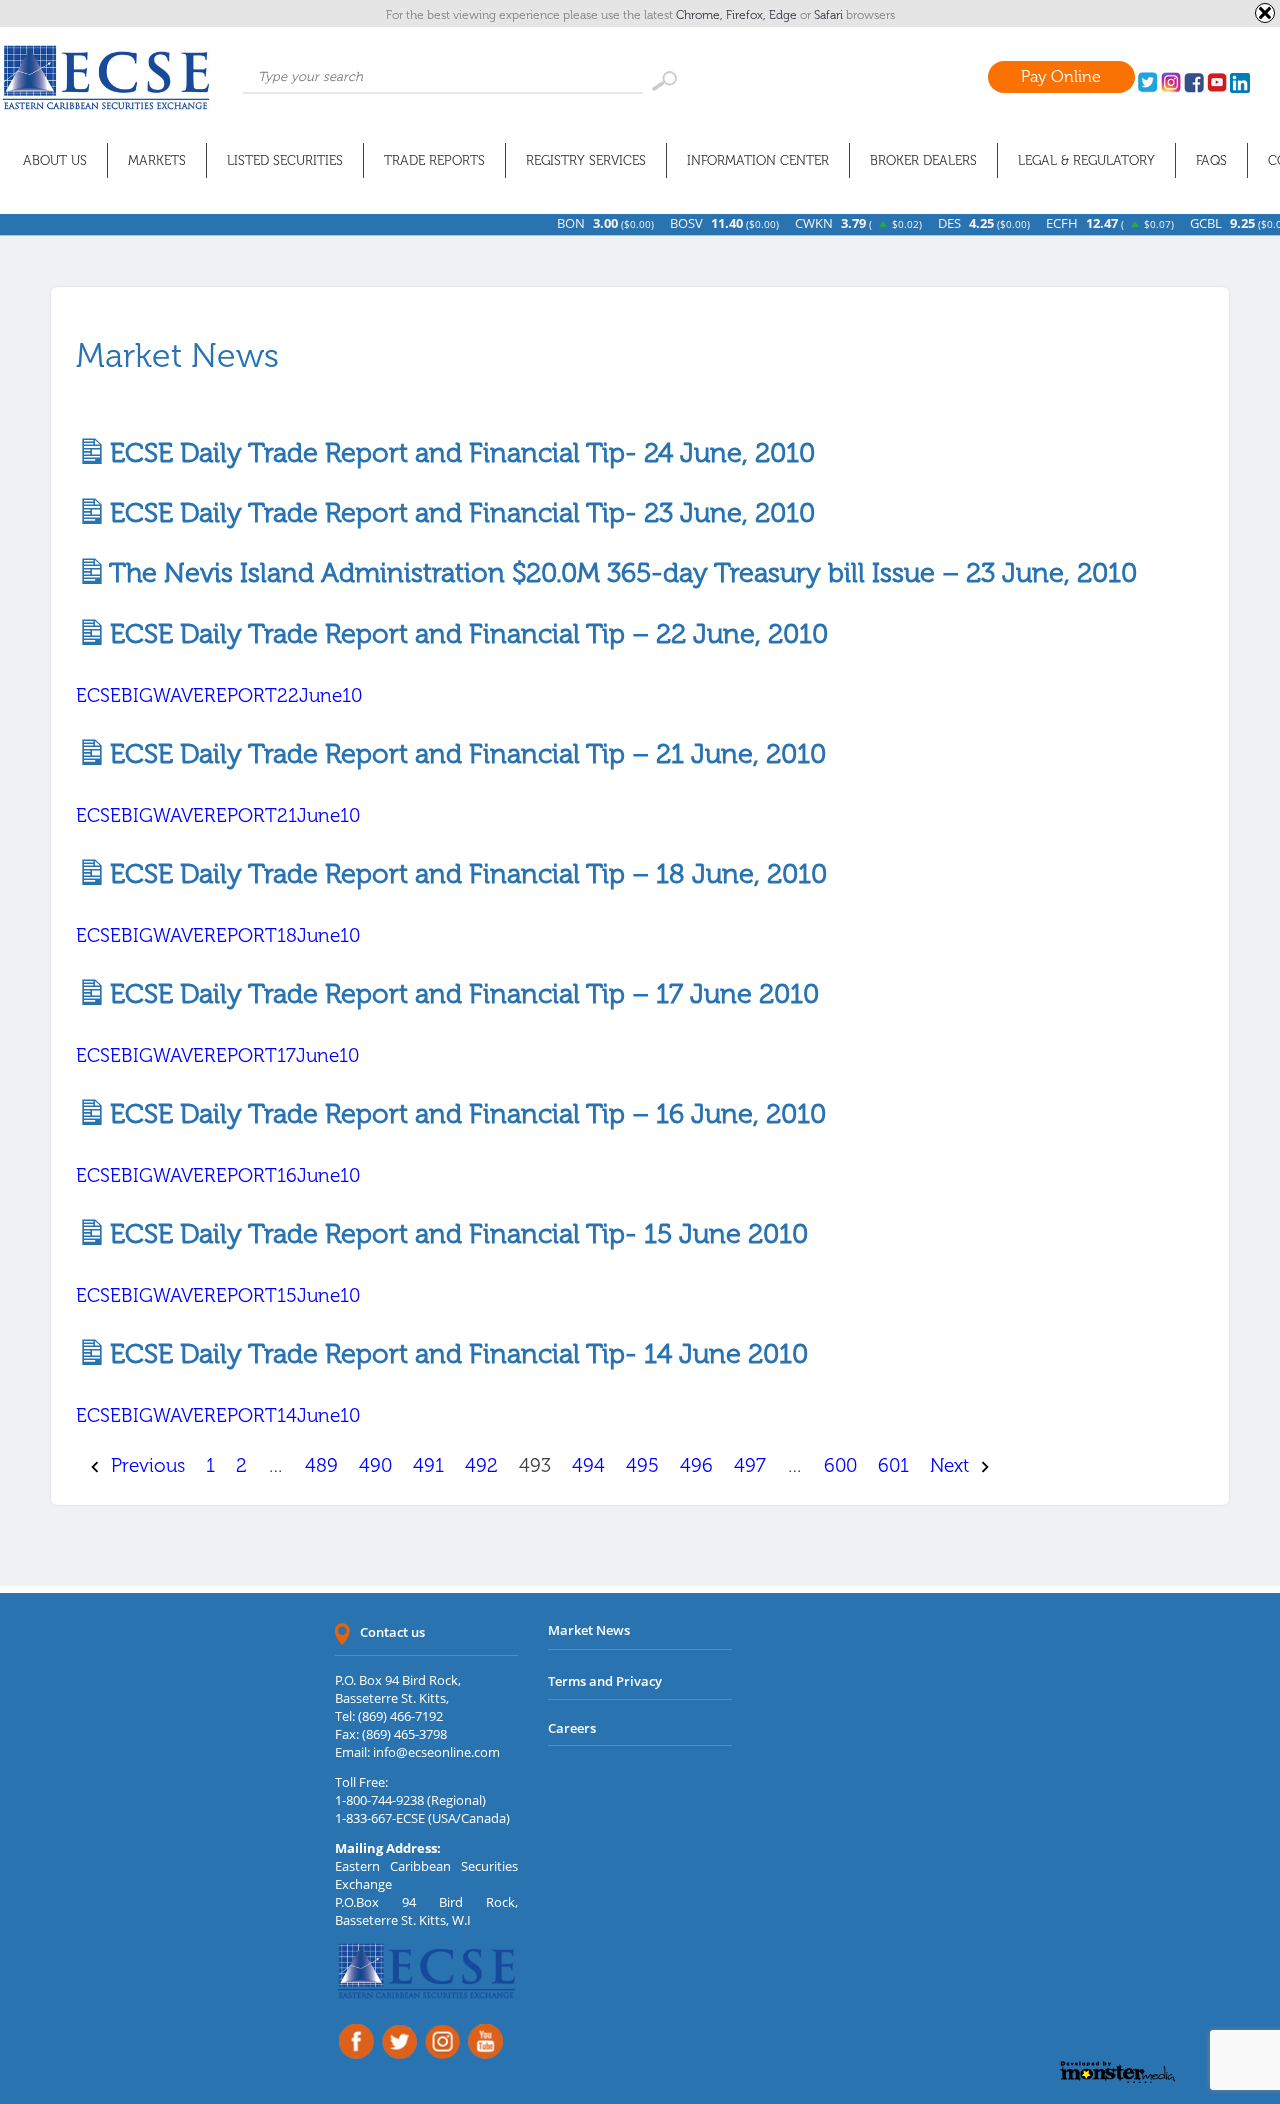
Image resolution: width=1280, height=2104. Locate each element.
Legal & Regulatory (1086, 160)
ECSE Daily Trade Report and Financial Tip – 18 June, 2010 (461, 873)
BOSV (650, 223)
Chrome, (701, 15)
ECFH (1026, 223)
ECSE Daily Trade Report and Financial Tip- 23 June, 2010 (455, 512)
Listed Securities (285, 160)
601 (893, 1465)
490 (375, 1465)
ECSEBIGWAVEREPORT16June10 (218, 1175)
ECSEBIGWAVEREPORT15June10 (218, 1295)
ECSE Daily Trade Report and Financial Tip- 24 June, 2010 (455, 452)
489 (321, 1465)
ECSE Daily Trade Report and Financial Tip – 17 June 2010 (457, 993)
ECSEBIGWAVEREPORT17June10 (217, 1055)
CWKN (778, 223)
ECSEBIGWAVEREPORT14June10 (218, 1415)
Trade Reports (434, 160)
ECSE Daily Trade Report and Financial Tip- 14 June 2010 (452, 1353)
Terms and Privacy (605, 1681)
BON (535, 223)
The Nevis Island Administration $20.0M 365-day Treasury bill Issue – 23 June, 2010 (616, 572)
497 (750, 1465)
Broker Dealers (923, 160)
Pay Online (1061, 76)
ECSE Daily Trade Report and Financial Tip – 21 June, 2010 (461, 753)
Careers (572, 1728)
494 (588, 1465)
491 (428, 1465)
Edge (784, 15)
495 (642, 1465)
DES (913, 223)
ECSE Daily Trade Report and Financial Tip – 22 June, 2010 (462, 633)
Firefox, (747, 15)
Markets (157, 160)
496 (696, 1465)
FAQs (1211, 160)
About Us (55, 160)
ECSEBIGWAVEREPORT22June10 (219, 695)
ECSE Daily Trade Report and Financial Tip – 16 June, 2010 (461, 1113)
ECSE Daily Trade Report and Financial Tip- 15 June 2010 (452, 1233)
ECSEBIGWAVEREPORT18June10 (218, 935)
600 (840, 1465)
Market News (589, 1630)
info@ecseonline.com (436, 1752)
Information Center (758, 160)
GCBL (1170, 223)
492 (481, 1465)
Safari (830, 15)
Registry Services (586, 160)
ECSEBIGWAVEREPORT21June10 (218, 815)
